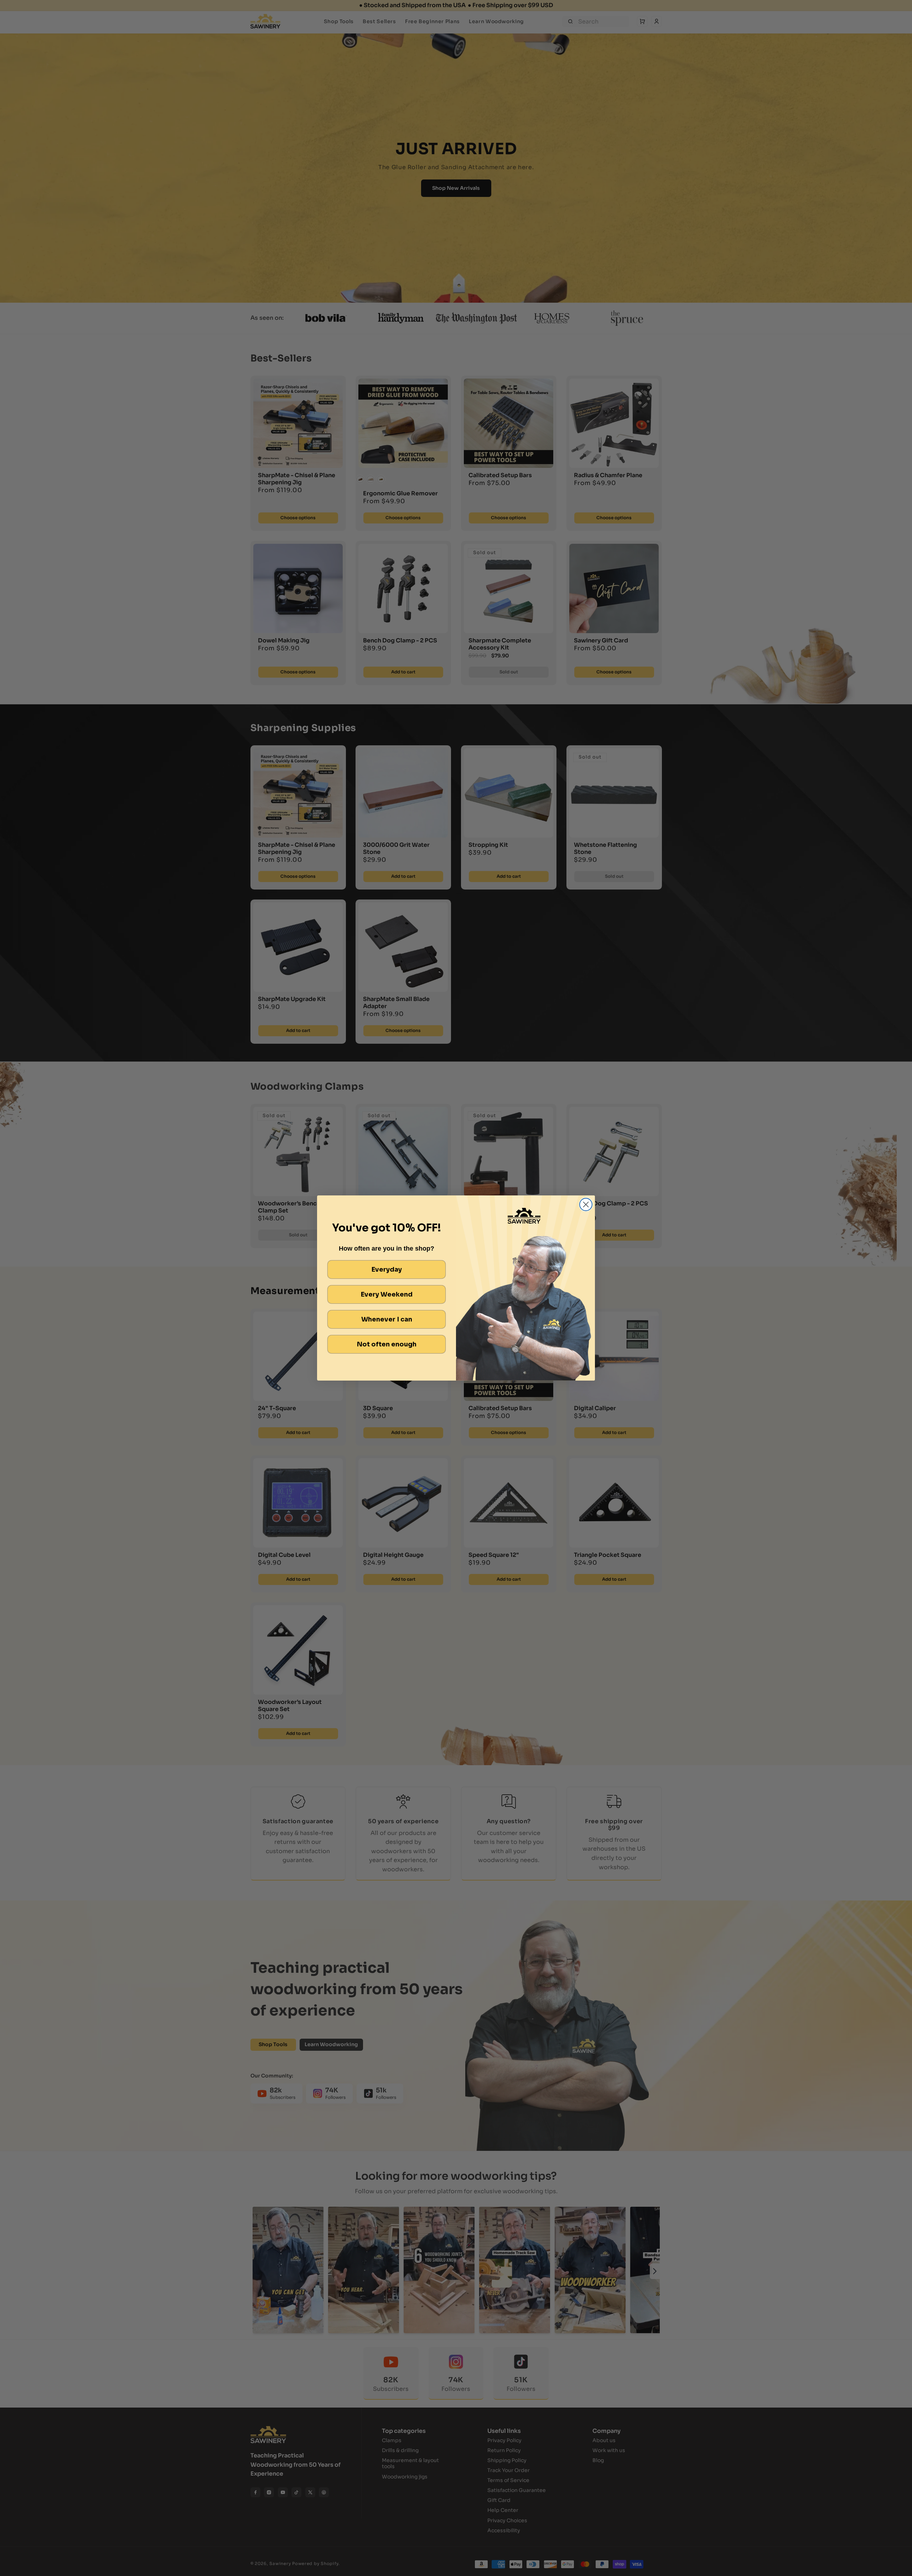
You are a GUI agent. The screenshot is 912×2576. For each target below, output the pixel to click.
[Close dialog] (586, 1204)
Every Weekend (387, 1294)
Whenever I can (387, 1319)
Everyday (387, 1269)
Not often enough (387, 1344)
